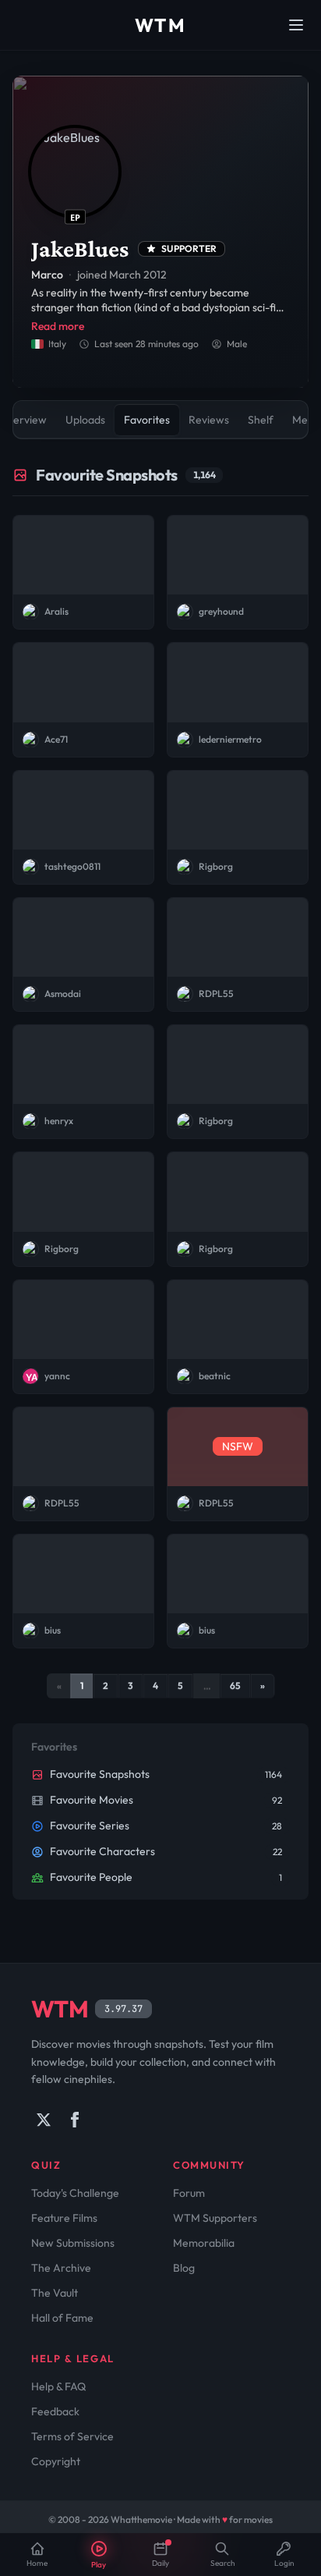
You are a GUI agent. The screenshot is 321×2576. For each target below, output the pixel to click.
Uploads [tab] (85, 420)
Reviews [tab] (209, 420)
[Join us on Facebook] (75, 2120)
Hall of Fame (62, 2318)
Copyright (56, 2461)
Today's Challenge (75, 2193)
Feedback (55, 2411)
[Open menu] (296, 25)
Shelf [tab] (261, 420)
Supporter (189, 248)
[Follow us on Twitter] (44, 2120)
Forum (189, 2193)
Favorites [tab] (147, 420)
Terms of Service (72, 2436)
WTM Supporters (215, 2218)
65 (235, 1685)
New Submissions (73, 2243)
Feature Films (64, 2218)
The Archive (61, 2268)
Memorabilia (204, 2243)
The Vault (55, 2293)
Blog (184, 2268)
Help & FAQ (58, 2386)
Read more (58, 326)
